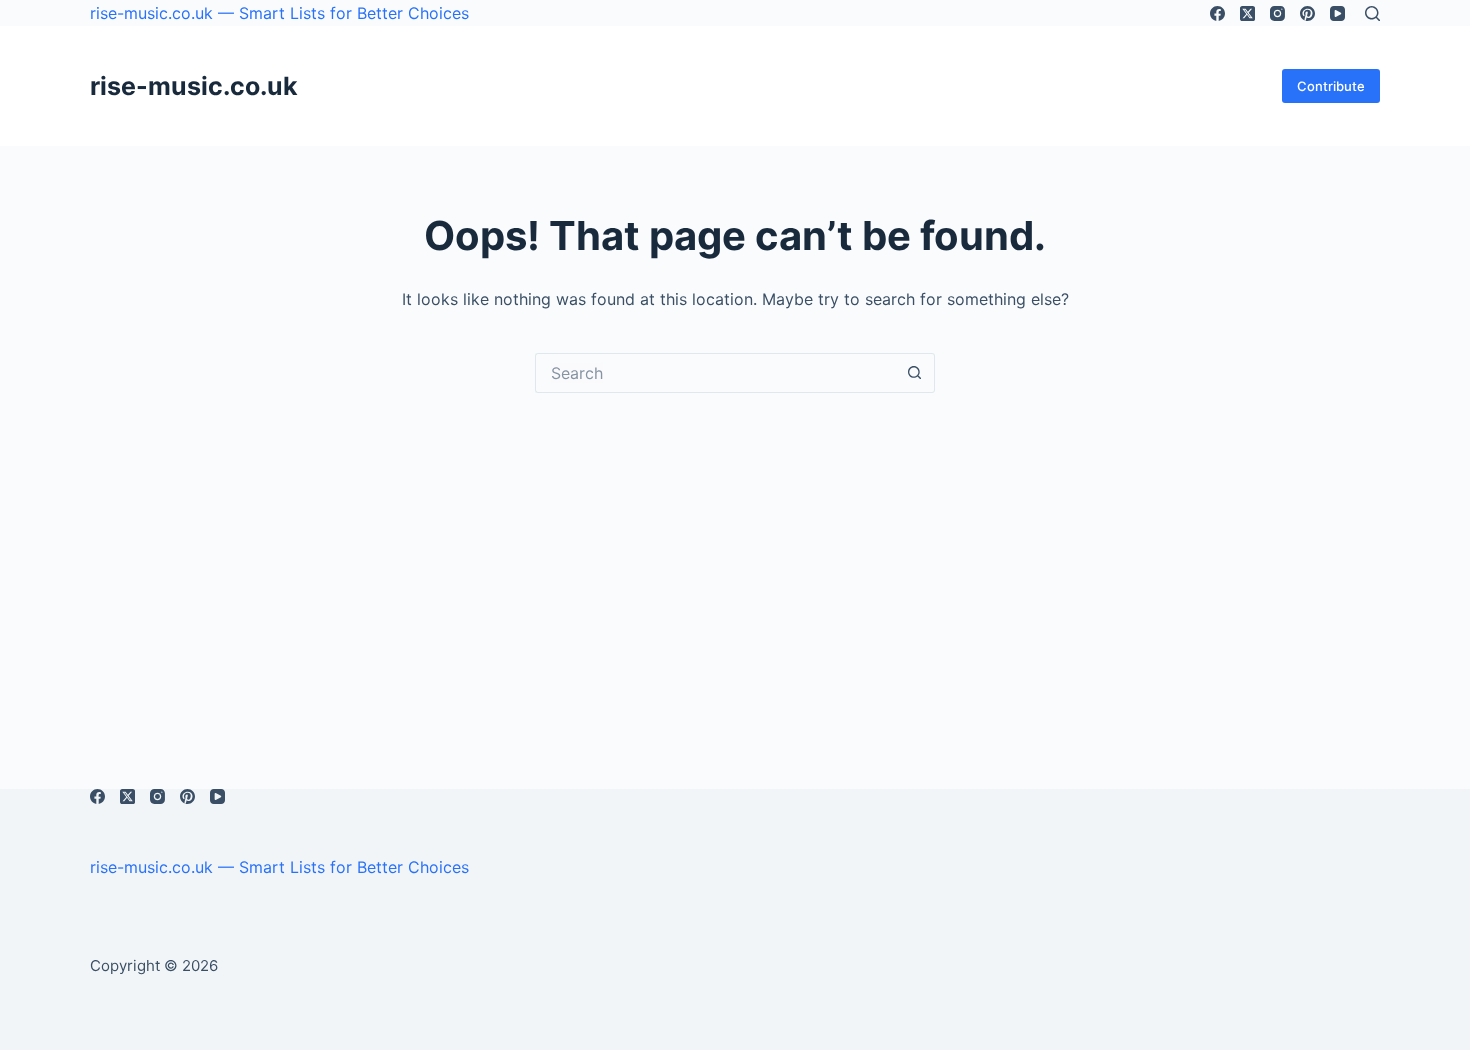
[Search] (1372, 13)
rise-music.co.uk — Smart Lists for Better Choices (279, 13)
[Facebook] (1217, 13)
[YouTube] (1337, 13)
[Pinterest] (1307, 13)
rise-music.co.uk (194, 86)
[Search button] (915, 373)
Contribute (1331, 86)
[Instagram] (1277, 13)
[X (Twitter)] (1247, 13)
